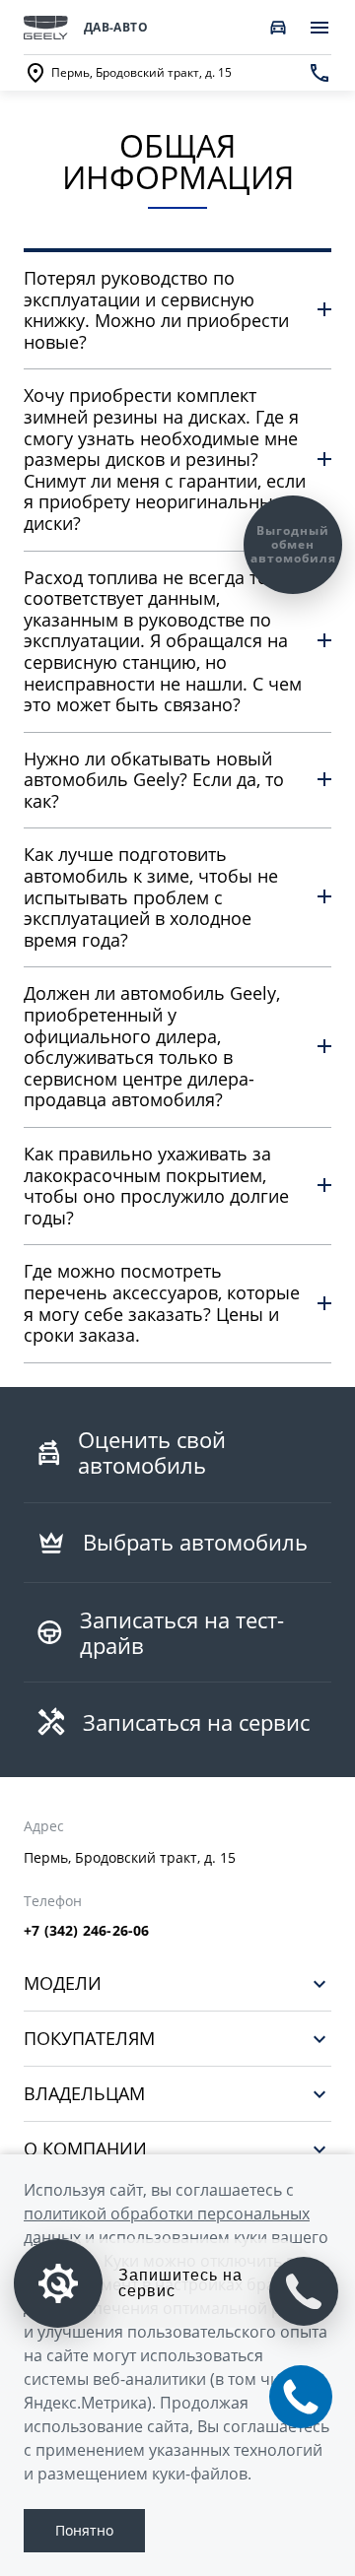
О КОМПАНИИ (85, 2149)
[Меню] (319, 28)
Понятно (84, 2530)
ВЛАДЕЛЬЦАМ (84, 2094)
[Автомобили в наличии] (278, 28)
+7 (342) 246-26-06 (87, 1931)
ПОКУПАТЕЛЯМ (89, 2039)
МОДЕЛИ (63, 1983)
